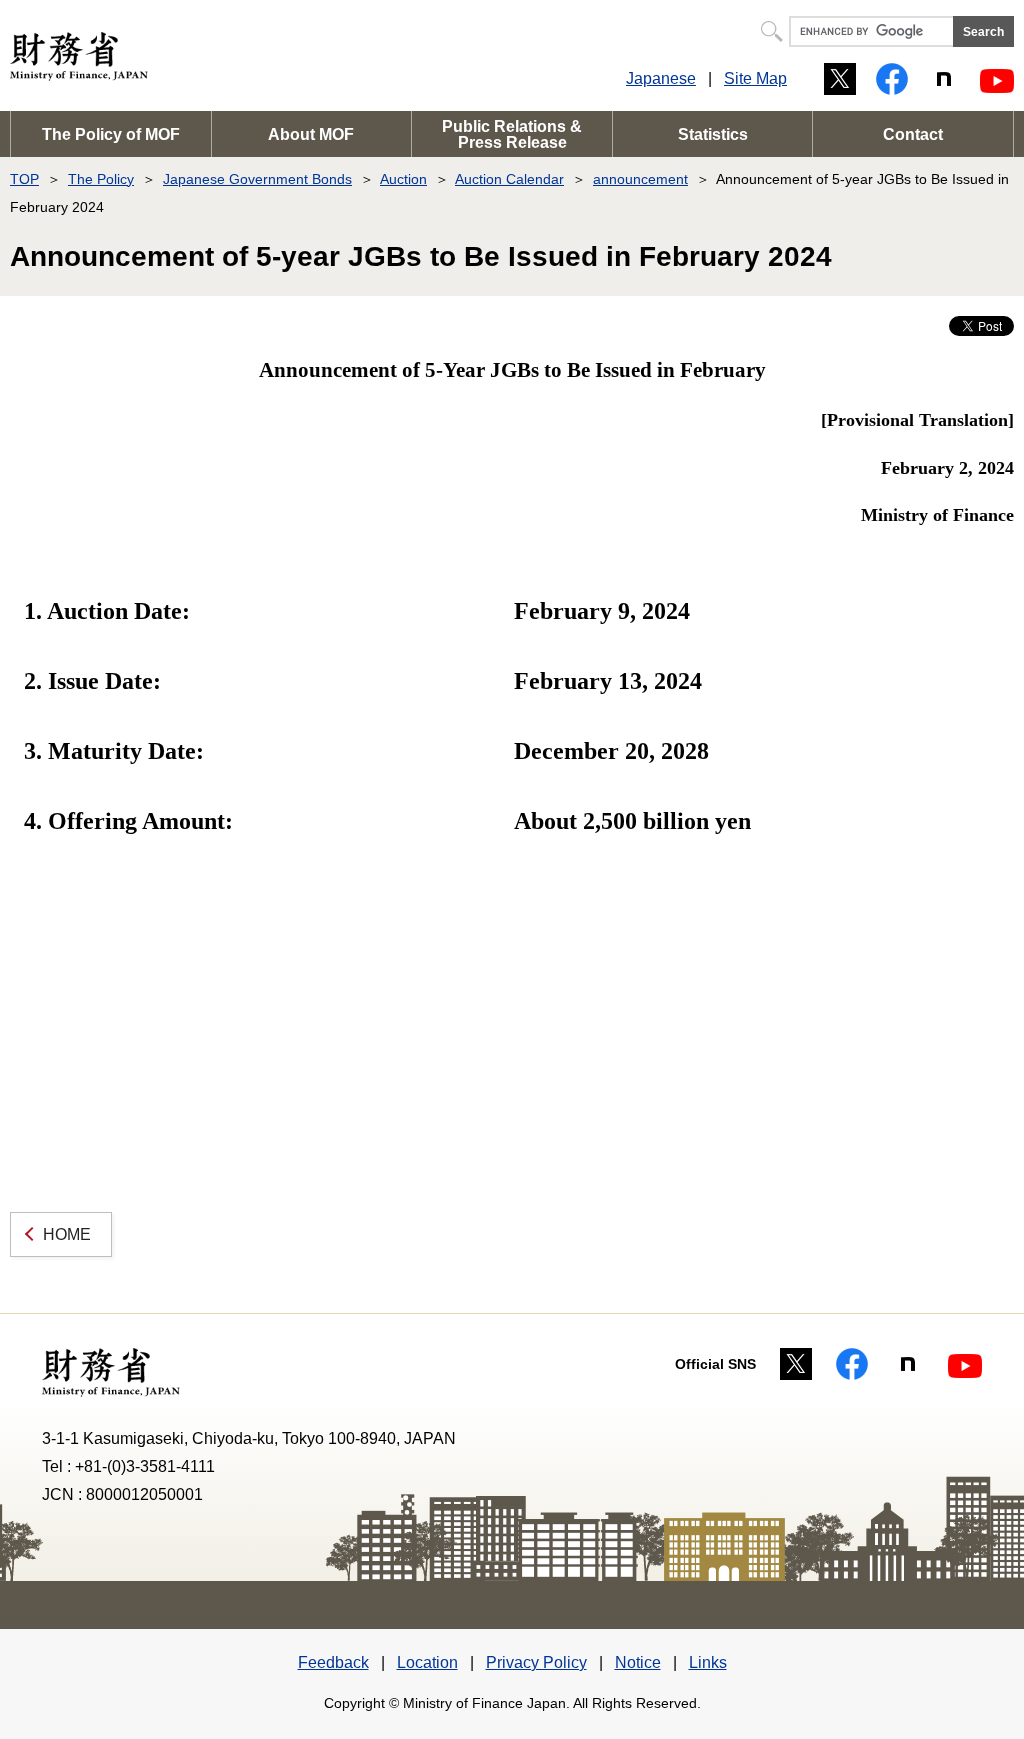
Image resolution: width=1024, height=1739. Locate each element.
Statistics (713, 134)
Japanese (661, 78)
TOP (24, 179)
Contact (913, 134)
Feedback (333, 1662)
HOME (67, 1234)
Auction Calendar (509, 179)
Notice (638, 1662)
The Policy (101, 179)
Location (427, 1662)
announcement (640, 179)
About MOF (311, 134)
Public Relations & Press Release (512, 134)
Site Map (755, 78)
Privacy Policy (536, 1662)
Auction (403, 179)
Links (708, 1662)
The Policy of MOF (111, 134)
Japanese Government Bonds (257, 179)
